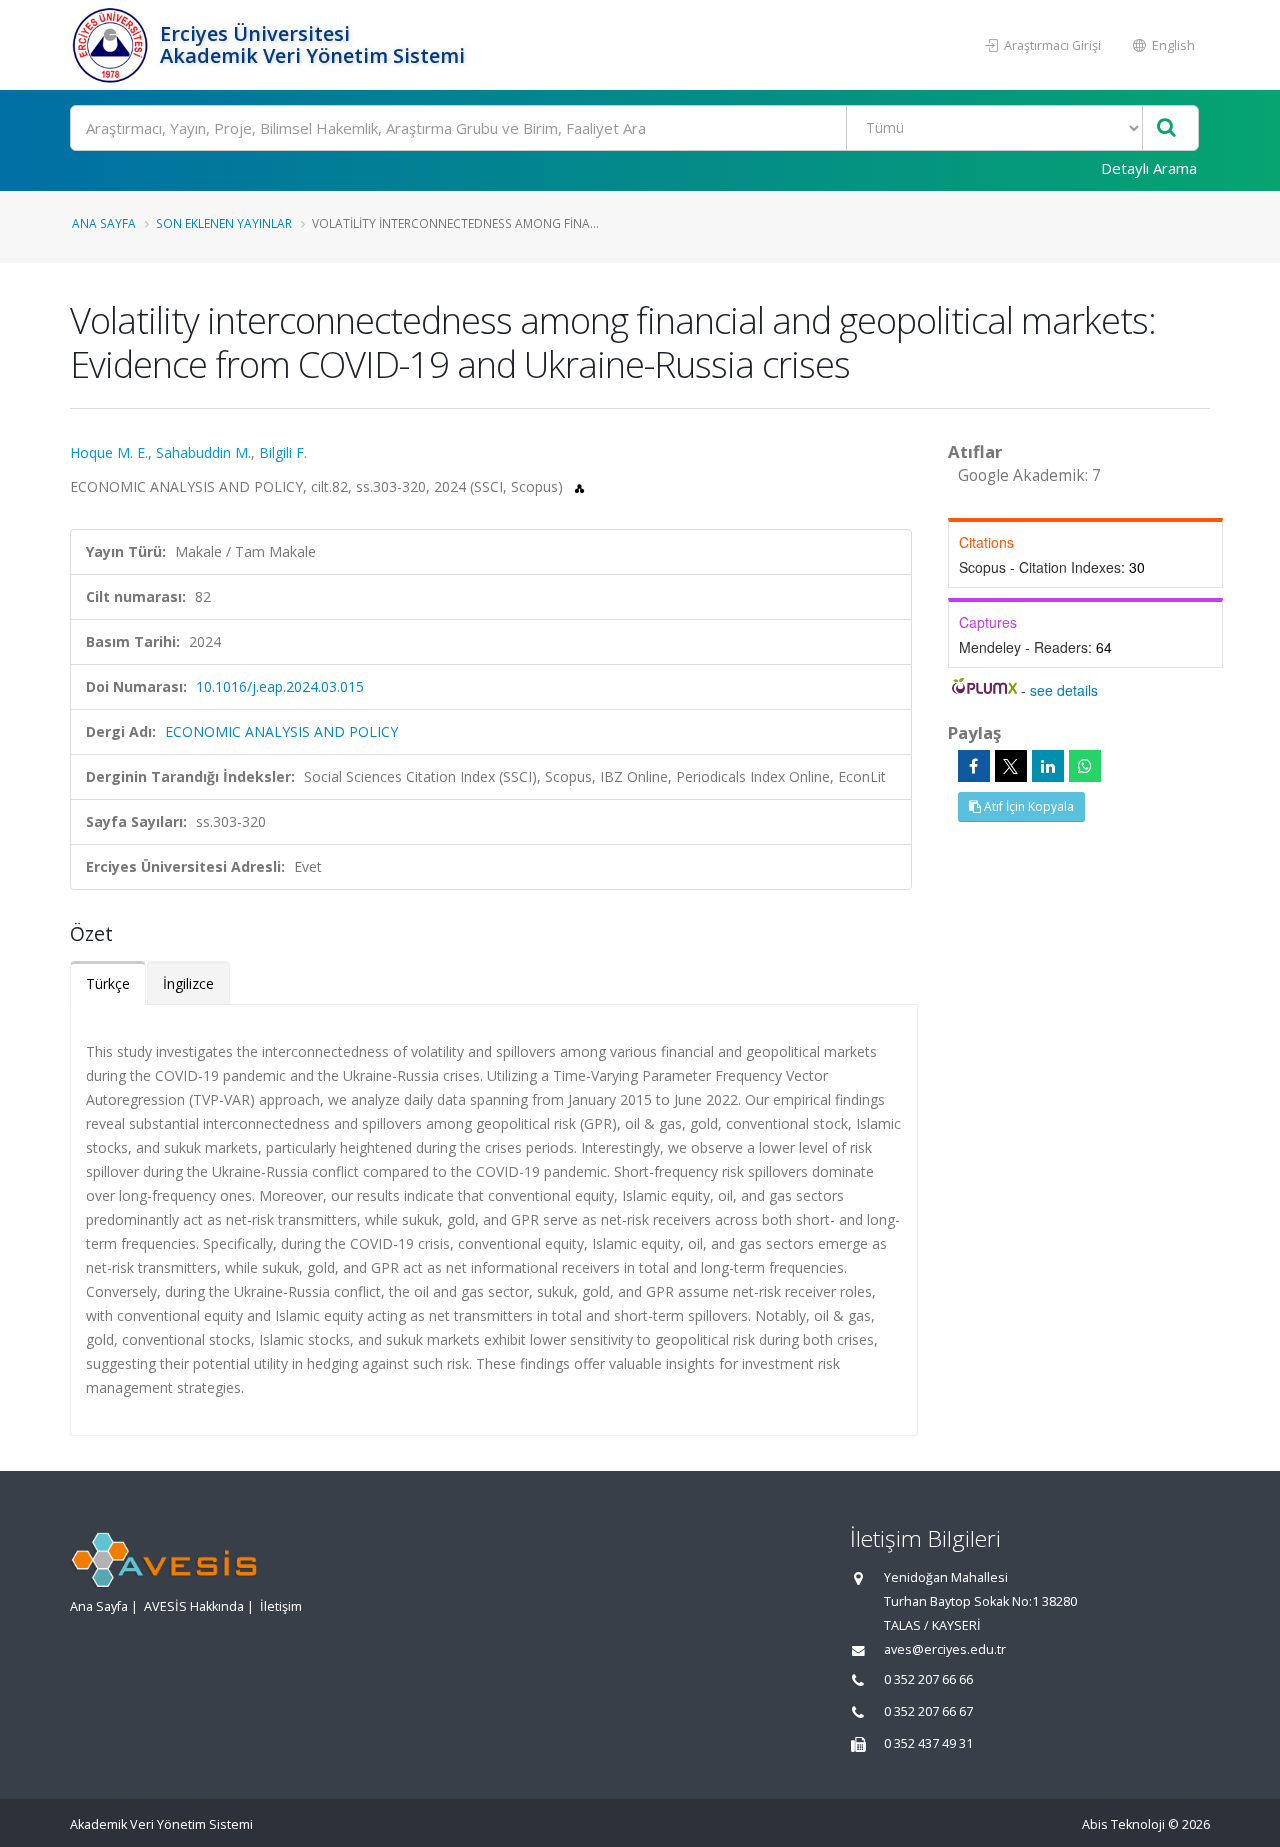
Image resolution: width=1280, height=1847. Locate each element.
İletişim (281, 1606)
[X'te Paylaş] (1011, 766)
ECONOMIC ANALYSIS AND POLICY (281, 731)
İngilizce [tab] (188, 983)
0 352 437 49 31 (928, 1743)
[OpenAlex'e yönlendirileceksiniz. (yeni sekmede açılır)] (579, 486)
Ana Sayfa (104, 223)
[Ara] (1166, 128)
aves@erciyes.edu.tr (945, 1649)
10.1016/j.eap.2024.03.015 (280, 686)
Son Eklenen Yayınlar (224, 223)
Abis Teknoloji (1123, 1824)
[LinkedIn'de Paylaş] (1048, 766)
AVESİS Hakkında (194, 1606)
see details (1064, 690)
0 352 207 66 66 (928, 1679)
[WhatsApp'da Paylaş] (1085, 766)
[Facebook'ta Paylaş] (974, 766)
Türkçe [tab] (108, 983)
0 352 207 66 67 (928, 1711)
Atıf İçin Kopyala (1027, 806)
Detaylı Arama (1149, 168)
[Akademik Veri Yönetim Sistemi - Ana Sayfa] (112, 45)
